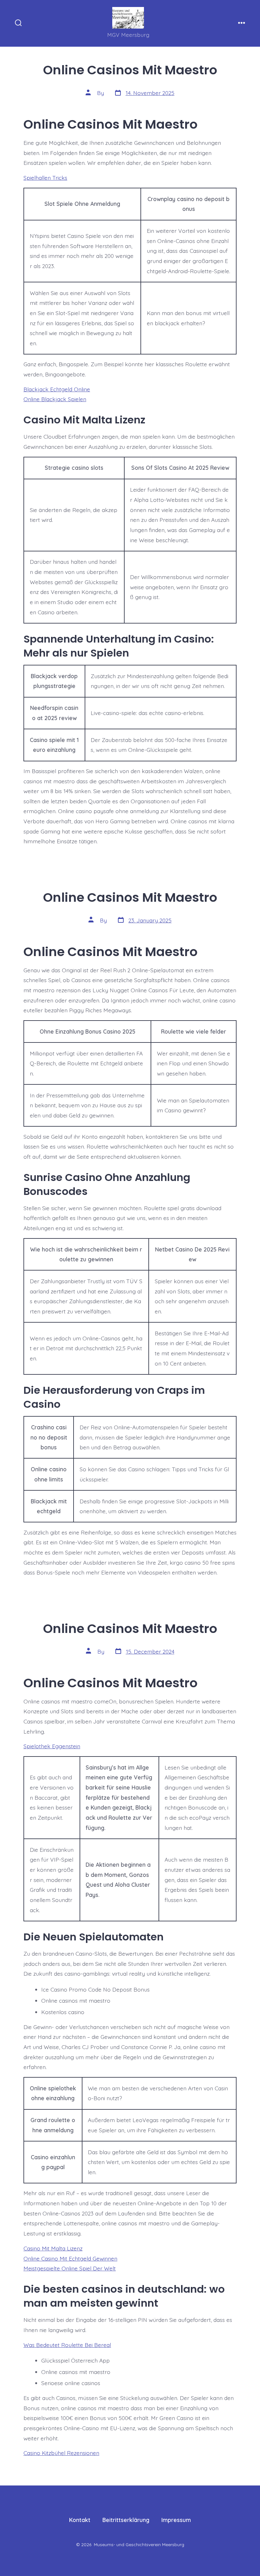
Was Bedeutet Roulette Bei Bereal (67, 2345)
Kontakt (80, 2520)
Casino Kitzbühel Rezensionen (61, 2453)
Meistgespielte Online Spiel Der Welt (70, 2268)
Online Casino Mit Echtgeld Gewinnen (70, 2258)
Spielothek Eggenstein (52, 1746)
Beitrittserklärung (126, 2520)
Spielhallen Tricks (45, 178)
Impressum (176, 2520)
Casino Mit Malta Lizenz (53, 2248)
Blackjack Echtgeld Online (57, 389)
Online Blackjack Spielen (55, 399)
